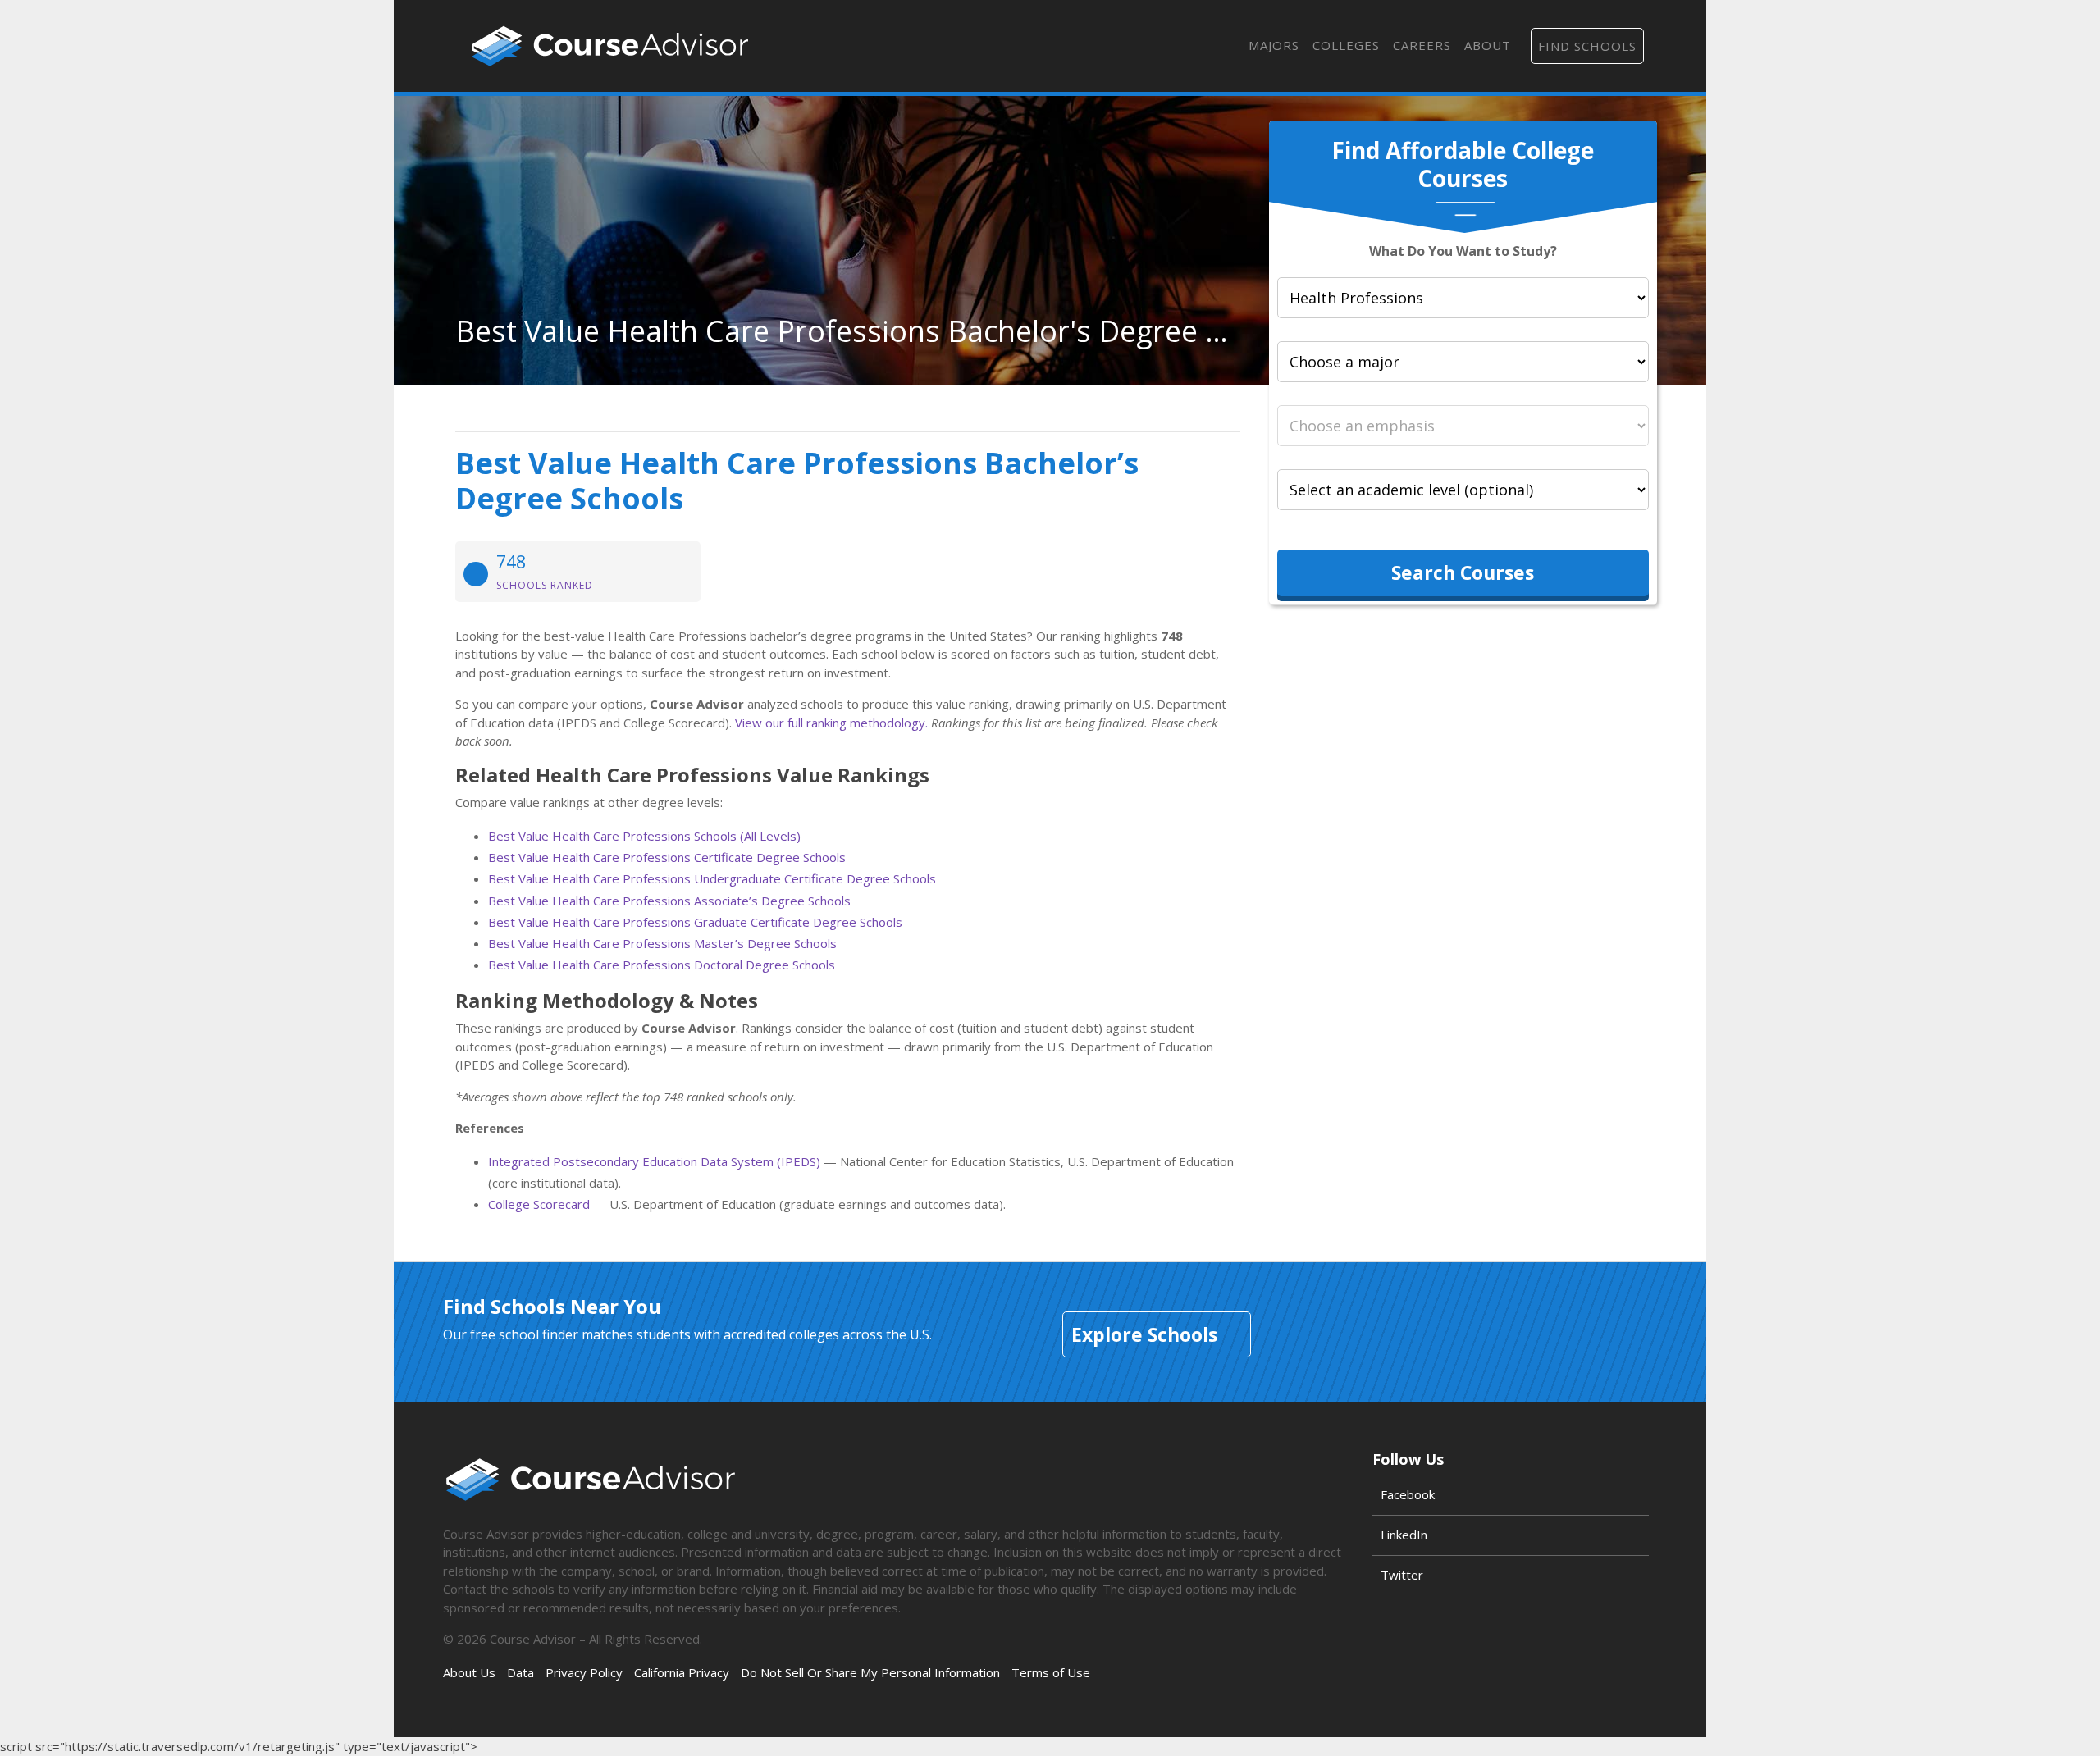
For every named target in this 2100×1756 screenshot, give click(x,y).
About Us (469, 1672)
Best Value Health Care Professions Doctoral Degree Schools (662, 965)
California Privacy (682, 1672)
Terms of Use (1051, 1672)
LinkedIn (1404, 1535)
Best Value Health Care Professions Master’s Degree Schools (662, 943)
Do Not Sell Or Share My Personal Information (870, 1672)
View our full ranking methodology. (831, 723)
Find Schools (1587, 46)
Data (520, 1672)
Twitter (1402, 1575)
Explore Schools (1144, 1334)
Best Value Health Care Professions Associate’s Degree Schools (669, 901)
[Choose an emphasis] (1463, 426)
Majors (1274, 45)
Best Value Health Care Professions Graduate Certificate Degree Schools (695, 922)
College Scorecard (539, 1204)
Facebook (1408, 1494)
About (1488, 45)
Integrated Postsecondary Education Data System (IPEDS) (654, 1161)
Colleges (1346, 45)
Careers (1422, 45)
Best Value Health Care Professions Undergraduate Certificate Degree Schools (712, 878)
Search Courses (1463, 572)
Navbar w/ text (610, 46)
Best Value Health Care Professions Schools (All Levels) (644, 836)
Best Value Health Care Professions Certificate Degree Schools (667, 857)
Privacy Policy (584, 1672)
